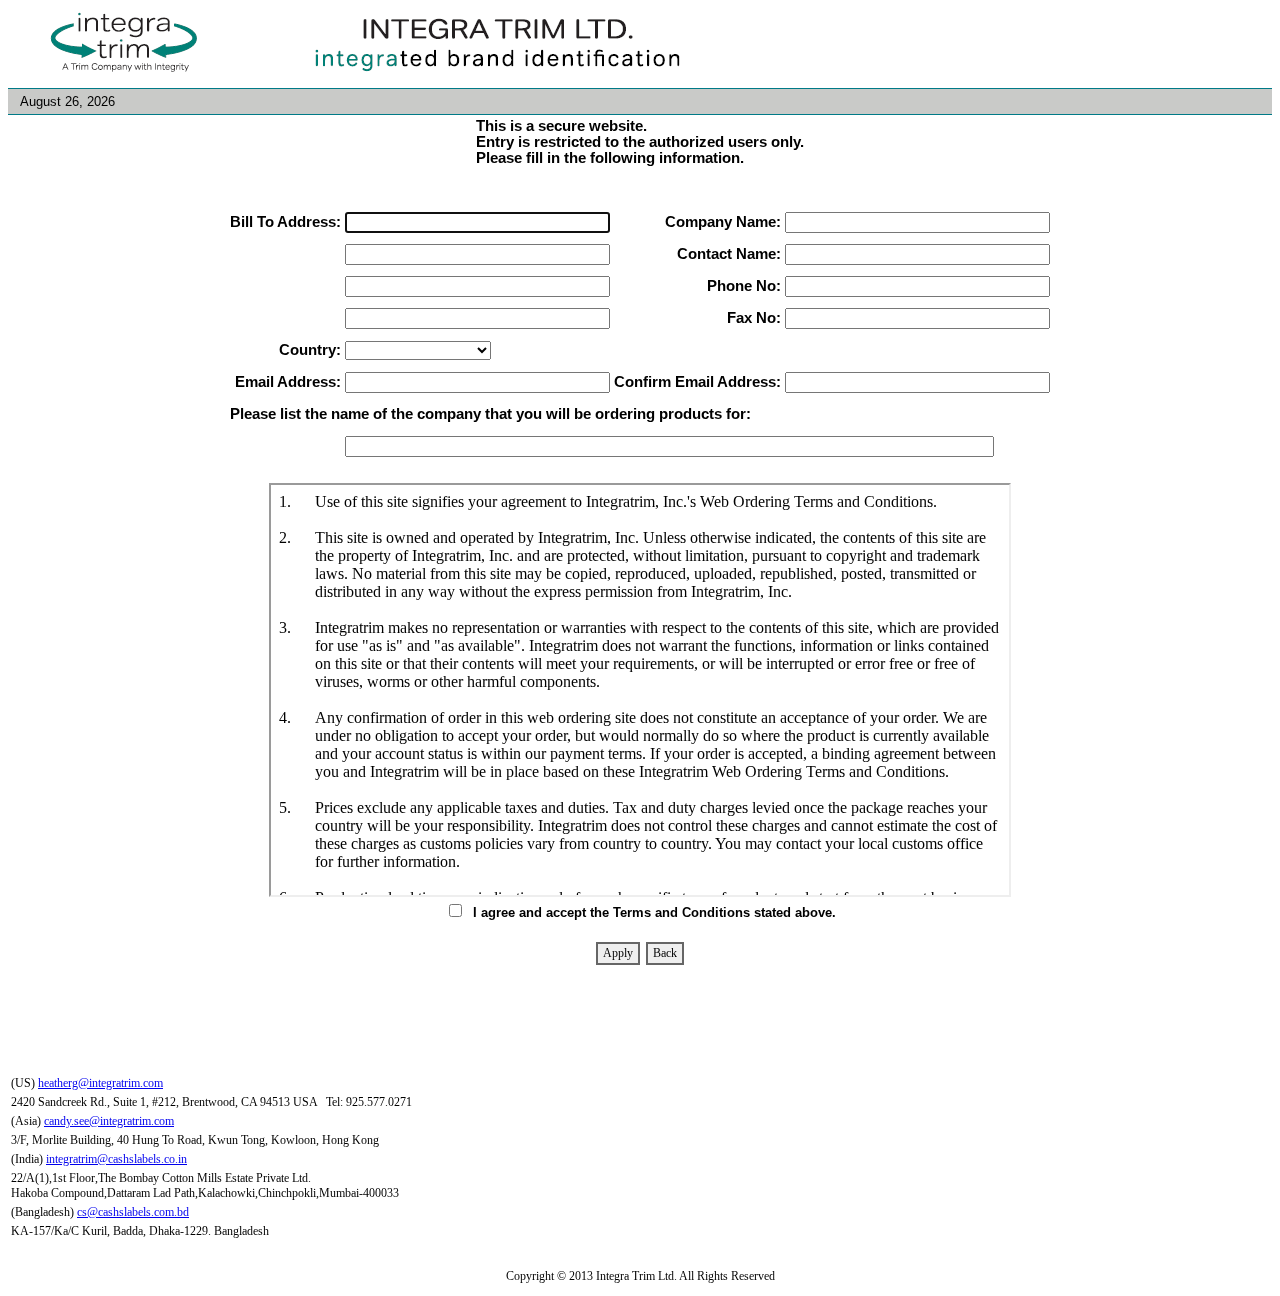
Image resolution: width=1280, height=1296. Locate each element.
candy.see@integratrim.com (109, 1121)
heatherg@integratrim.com (100, 1083)
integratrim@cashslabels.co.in (116, 1159)
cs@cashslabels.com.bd (133, 1212)
